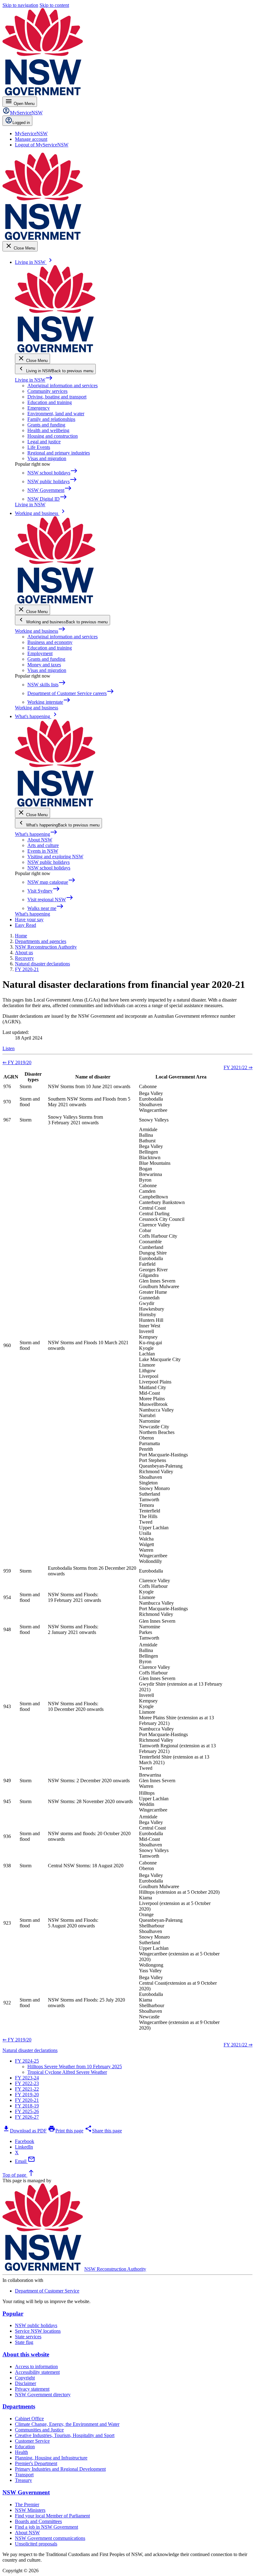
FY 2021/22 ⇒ (238, 1067)
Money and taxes (44, 665)
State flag (24, 2342)
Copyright (25, 2378)
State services (28, 2337)
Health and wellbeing (48, 430)
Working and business (40, 631)
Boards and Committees (38, 2521)
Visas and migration (47, 458)
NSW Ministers (30, 2510)
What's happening (36, 834)
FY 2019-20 (27, 2095)
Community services (47, 391)
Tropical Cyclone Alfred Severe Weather (67, 2072)
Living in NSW (34, 380)
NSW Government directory (43, 2395)
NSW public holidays (49, 862)
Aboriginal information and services (63, 386)
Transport (24, 2475)
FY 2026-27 (27, 2117)
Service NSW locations (38, 2331)
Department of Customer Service (47, 2291)
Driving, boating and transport (57, 397)
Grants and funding (46, 425)
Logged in (21, 123)
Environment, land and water (56, 414)
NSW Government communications (50, 2538)
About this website (26, 2354)
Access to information (36, 2366)
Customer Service (32, 2441)
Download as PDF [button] (25, 2131)
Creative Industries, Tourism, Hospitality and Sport (65, 2435)
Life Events (39, 447)
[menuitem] (31, 133)
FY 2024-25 (27, 2061)
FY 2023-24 (27, 2078)
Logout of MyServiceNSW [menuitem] (42, 145)
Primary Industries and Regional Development (60, 2469)
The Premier (27, 2505)
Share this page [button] (103, 2131)
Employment (40, 653)
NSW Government (26, 2492)
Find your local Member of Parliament (52, 2516)
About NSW (40, 840)
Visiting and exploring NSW (55, 857)
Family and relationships (51, 419)
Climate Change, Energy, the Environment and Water (67, 2424)
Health (21, 2452)
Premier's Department (36, 2463)
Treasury (23, 2480)
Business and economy (50, 642)
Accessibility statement (37, 2372)
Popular (13, 2314)
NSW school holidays (49, 868)
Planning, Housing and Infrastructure (51, 2458)
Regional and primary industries (59, 453)
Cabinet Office (29, 2419)
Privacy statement (32, 2389)
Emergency (39, 408)
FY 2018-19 (27, 2106)
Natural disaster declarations (30, 2050)
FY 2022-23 (27, 2083)
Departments (19, 2406)
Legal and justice (44, 442)
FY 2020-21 (27, 2100)
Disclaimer (25, 2383)
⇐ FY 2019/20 (17, 1062)
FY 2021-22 (27, 2089)
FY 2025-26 (27, 2111)
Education (25, 2447)
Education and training (50, 402)
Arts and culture (43, 845)
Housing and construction (53, 436)
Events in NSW (43, 851)
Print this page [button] (66, 2131)
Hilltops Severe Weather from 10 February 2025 (75, 2067)
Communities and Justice (39, 2430)
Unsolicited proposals (36, 2544)
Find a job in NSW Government (46, 2527)
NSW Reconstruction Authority (115, 2269)
